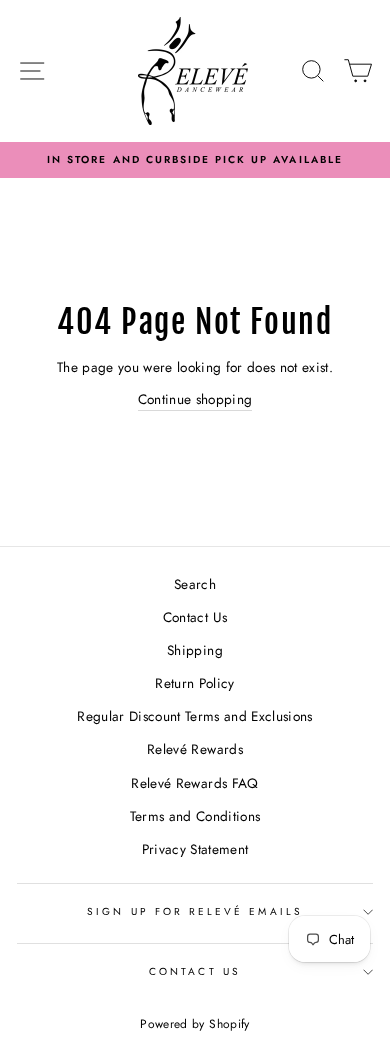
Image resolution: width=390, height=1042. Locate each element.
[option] (195, 160)
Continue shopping (195, 399)
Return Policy (194, 683)
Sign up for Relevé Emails (195, 911)
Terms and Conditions (195, 816)
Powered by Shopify (194, 1024)
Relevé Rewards (195, 749)
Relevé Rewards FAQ (194, 783)
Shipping (195, 650)
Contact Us (195, 617)
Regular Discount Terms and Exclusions (195, 716)
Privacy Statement (195, 849)
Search (195, 584)
